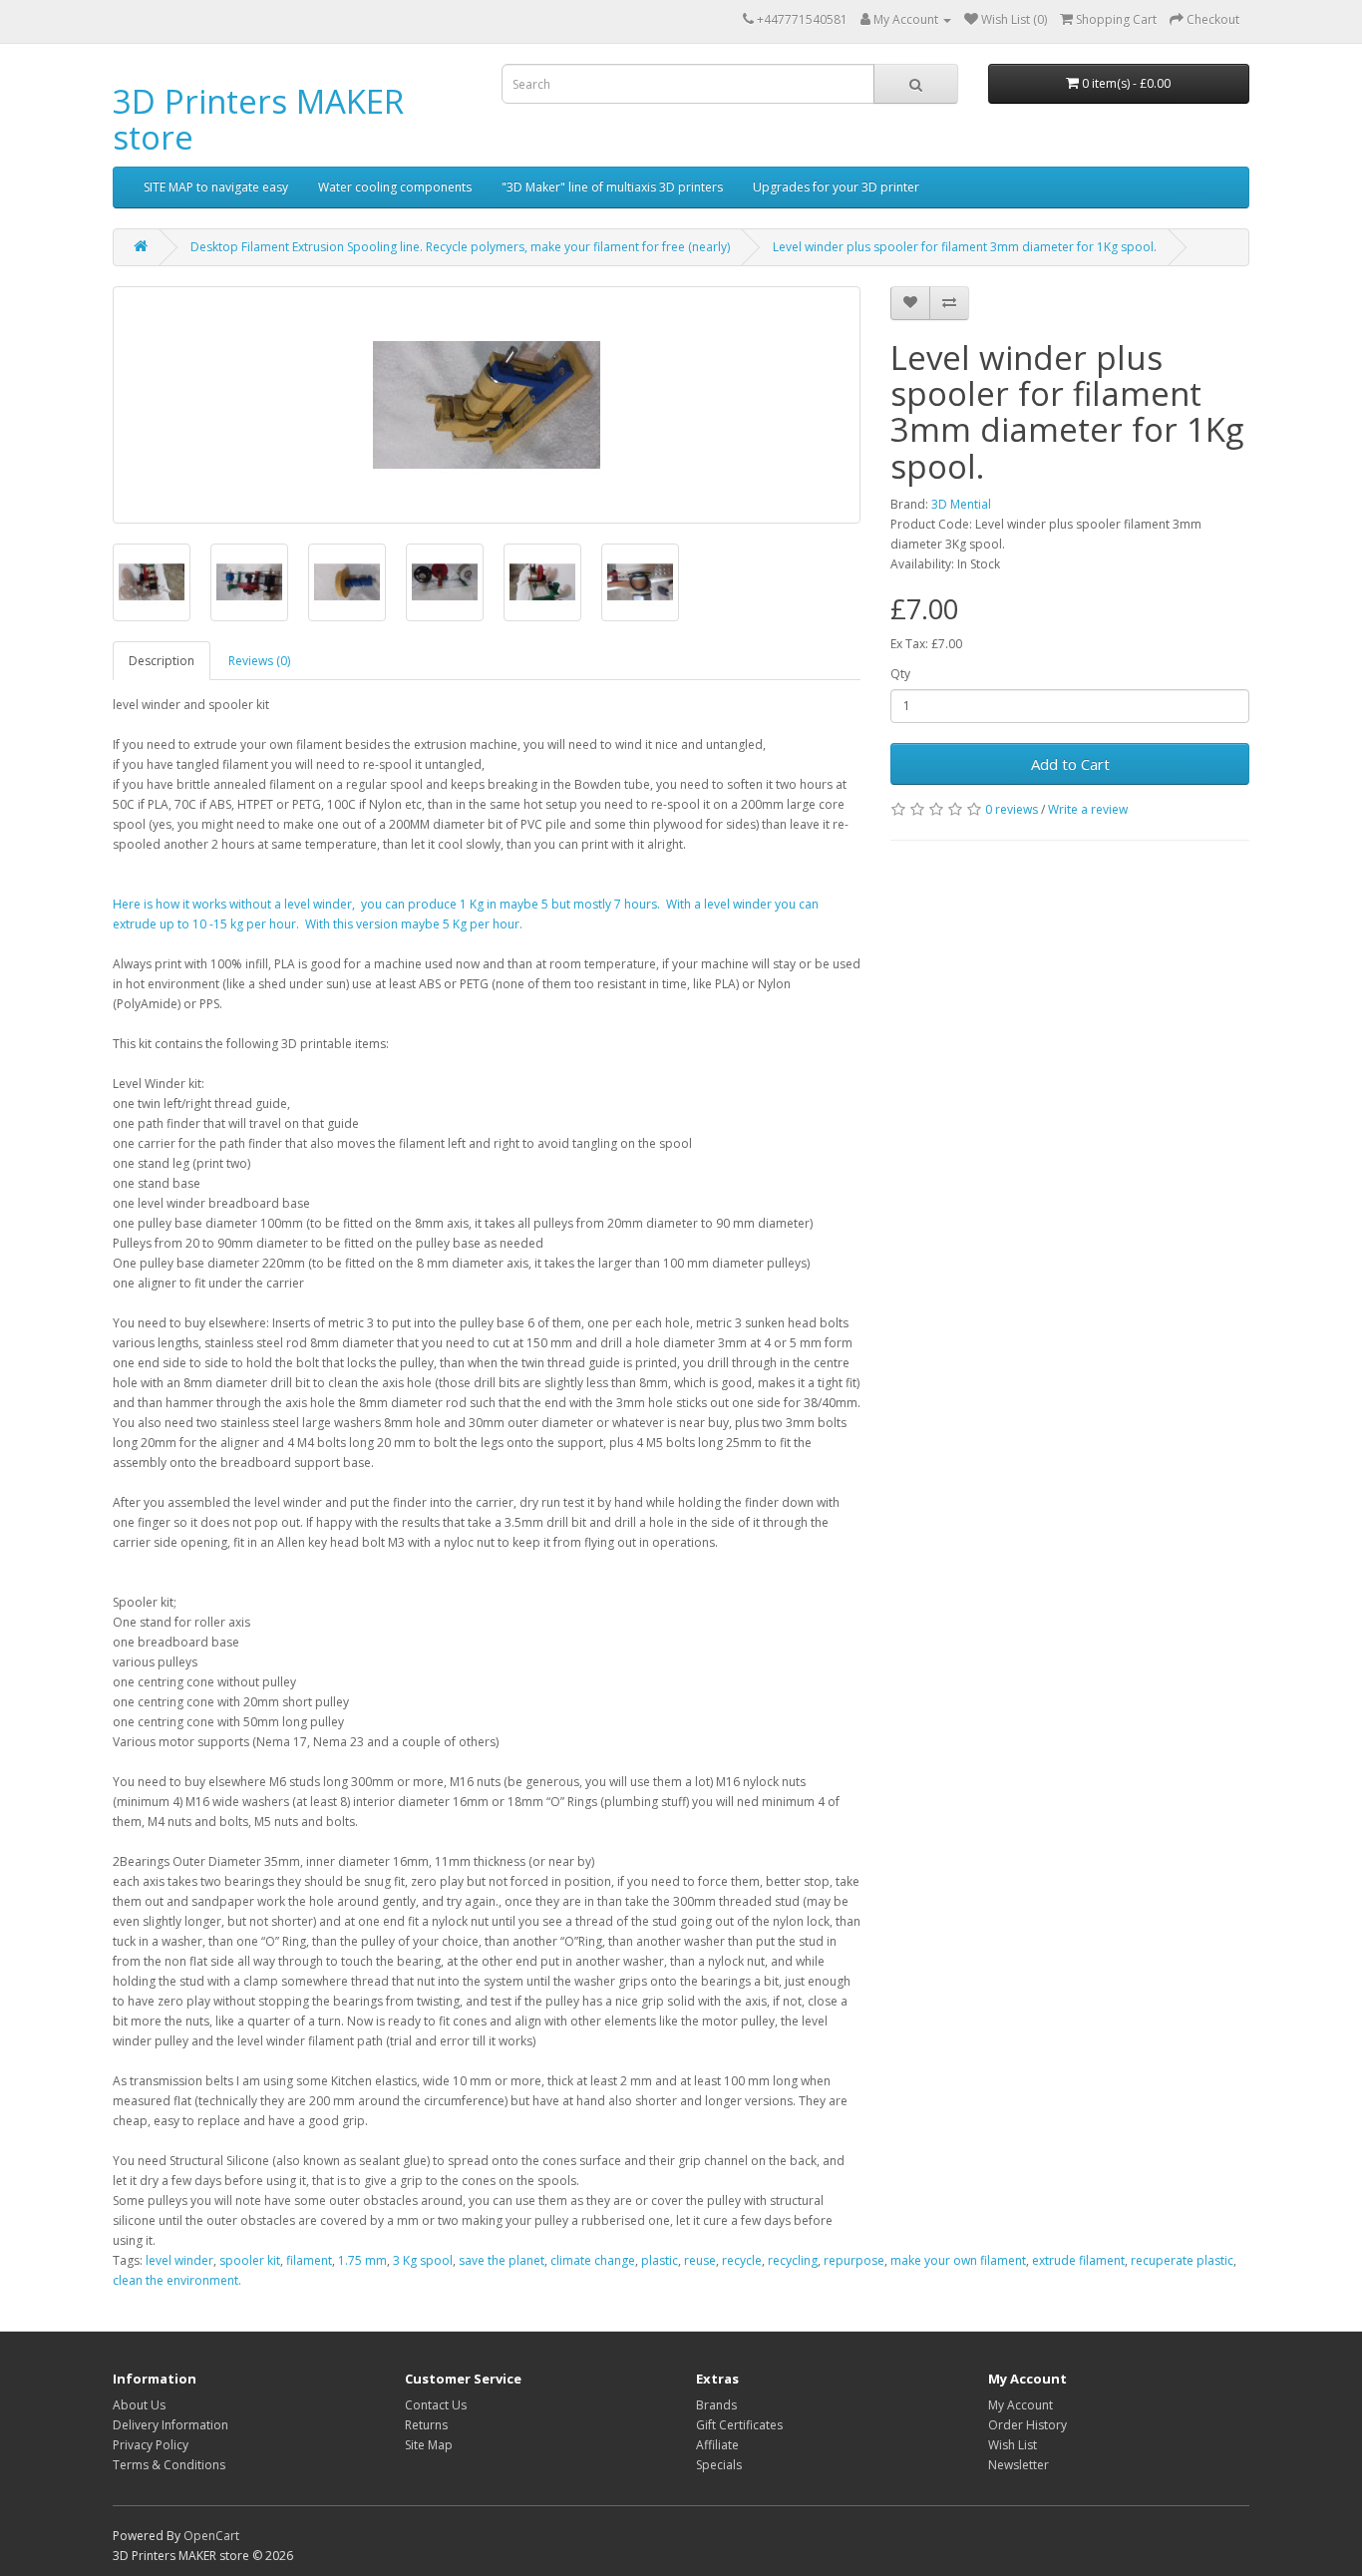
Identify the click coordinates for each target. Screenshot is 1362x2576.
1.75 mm (362, 2260)
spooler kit (250, 2260)
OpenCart (211, 2536)
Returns (426, 2425)
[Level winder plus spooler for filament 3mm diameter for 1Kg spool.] (487, 405)
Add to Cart (1070, 764)
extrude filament (1078, 2260)
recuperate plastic (1182, 2260)
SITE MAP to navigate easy (216, 187)
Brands (716, 2405)
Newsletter (1019, 2465)
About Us (139, 2405)
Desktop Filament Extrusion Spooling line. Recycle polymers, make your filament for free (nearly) (460, 247)
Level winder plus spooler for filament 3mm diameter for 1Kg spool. (965, 247)
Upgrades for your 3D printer (836, 187)
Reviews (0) (259, 661)
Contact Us (436, 2405)
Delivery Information (170, 2425)
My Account (1021, 2405)
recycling (793, 2260)
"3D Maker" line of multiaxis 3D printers (612, 187)
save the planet (502, 2260)
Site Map (429, 2445)
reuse (700, 2260)
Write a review (1088, 809)
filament (309, 2260)
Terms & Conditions (169, 2465)
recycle (742, 2260)
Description (162, 661)
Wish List (1013, 2445)
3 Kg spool (423, 2260)
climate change (593, 2260)
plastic (660, 2260)
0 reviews (1012, 809)
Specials (719, 2465)
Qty (900, 674)
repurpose (854, 2260)
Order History (1027, 2425)
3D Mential (961, 504)
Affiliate (717, 2445)
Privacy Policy (151, 2445)
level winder (179, 2260)
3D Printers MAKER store (258, 119)
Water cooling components (395, 187)
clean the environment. (177, 2280)
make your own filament (958, 2260)
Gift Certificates (739, 2425)
